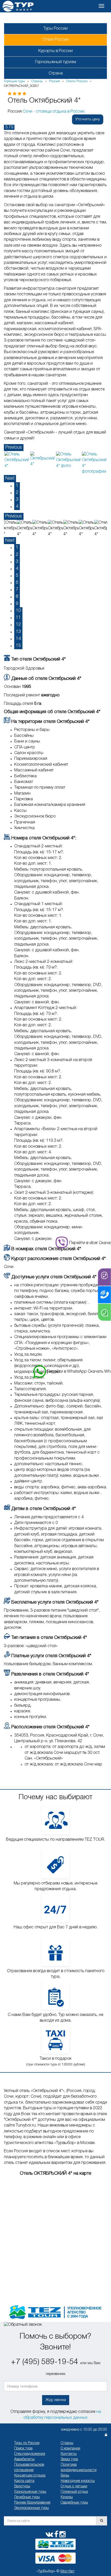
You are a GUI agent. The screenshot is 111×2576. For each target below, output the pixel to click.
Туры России (55, 29)
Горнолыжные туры (30, 2492)
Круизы (67, 2497)
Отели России (55, 40)
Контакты (69, 2454)
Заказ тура (69, 2459)
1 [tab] (17, 486)
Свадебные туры (74, 2503)
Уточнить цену (88, 119)
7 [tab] (17, 589)
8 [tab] (17, 597)
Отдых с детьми (74, 2486)
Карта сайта (24, 2481)
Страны (67, 2443)
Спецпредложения (30, 2454)
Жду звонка (56, 2400)
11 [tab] (18, 618)
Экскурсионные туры (31, 2508)
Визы (65, 2476)
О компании (70, 2449)
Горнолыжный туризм (56, 62)
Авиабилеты (24, 2459)
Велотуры (22, 2486)
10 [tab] (18, 611)
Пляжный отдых (74, 2492)
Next (10, 478)
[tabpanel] (17, 460)
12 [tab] (18, 624)
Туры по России (27, 2443)
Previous (14, 447)
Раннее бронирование (32, 2503)
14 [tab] (18, 639)
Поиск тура (23, 2449)
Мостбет (68, 2571)
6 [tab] (17, 582)
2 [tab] (17, 493)
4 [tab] (17, 506)
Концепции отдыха (30, 2476)
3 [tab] (17, 499)
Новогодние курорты (78, 2481)
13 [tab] (18, 632)
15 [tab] (18, 646)
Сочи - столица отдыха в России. (54, 112)
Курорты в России (55, 51)
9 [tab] (17, 604)
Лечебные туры (27, 2497)
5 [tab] (17, 576)
